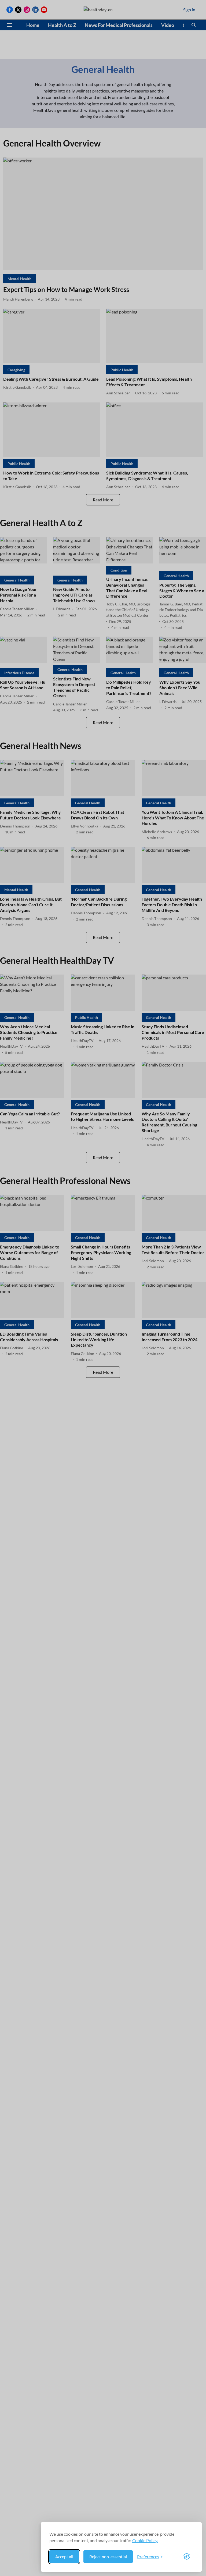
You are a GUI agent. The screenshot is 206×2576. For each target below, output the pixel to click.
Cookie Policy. (145, 2540)
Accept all (64, 2557)
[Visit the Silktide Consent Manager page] (187, 2557)
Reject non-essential (108, 2557)
